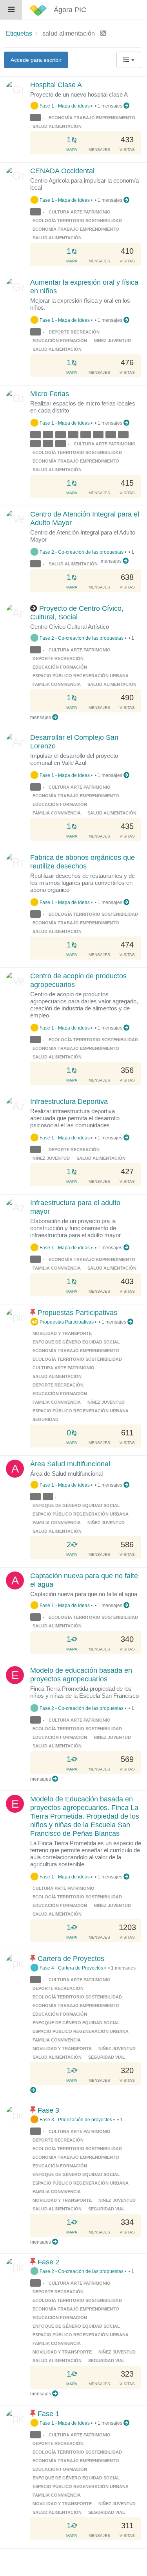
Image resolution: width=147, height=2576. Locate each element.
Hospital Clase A (56, 85)
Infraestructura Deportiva (69, 1101)
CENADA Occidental (62, 171)
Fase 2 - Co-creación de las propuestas (81, 552)
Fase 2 (48, 2262)
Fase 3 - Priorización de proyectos (75, 2119)
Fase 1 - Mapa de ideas (64, 106)
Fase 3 (48, 2110)
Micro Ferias (50, 394)
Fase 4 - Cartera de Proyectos (71, 1968)
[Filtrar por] (36, 118)
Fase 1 (48, 2414)
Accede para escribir (36, 60)
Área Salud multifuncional (70, 1464)
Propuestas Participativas (77, 1313)
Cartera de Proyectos (71, 1959)
